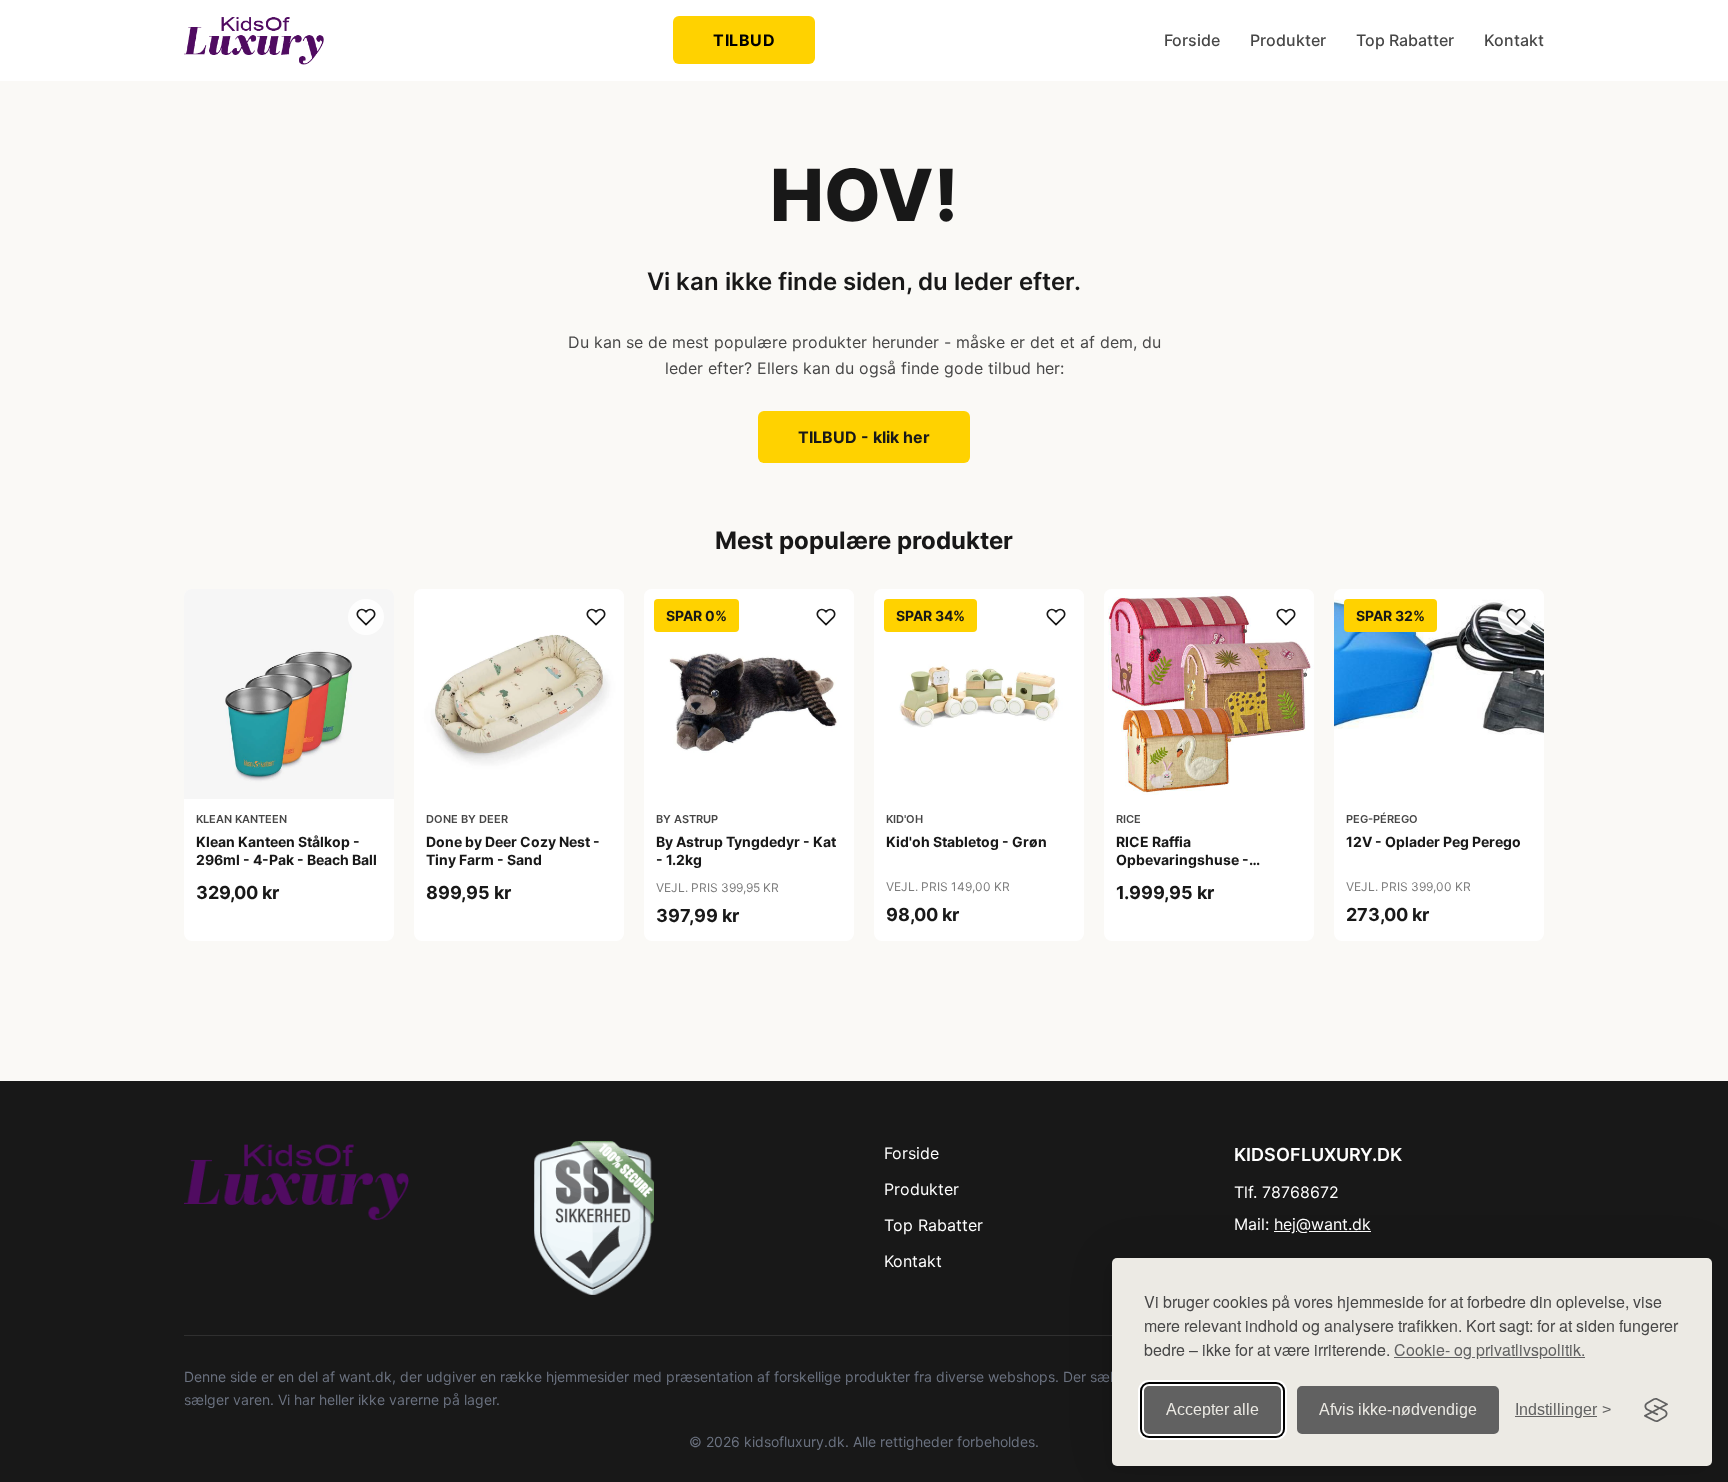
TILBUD (744, 40)
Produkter (1288, 40)
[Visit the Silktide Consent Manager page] (1656, 1410)
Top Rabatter (1405, 40)
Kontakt (1514, 40)
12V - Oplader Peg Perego (1433, 841)
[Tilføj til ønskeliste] (366, 617)
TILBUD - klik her (864, 437)
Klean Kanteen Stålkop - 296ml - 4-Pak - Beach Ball (286, 850)
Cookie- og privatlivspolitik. (1489, 1349)
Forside (1192, 40)
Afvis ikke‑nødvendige (1398, 1409)
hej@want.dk (1322, 1224)
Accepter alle (1212, 1409)
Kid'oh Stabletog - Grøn (966, 841)
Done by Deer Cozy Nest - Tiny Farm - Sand (513, 850)
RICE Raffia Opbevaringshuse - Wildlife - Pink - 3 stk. (1189, 859)
